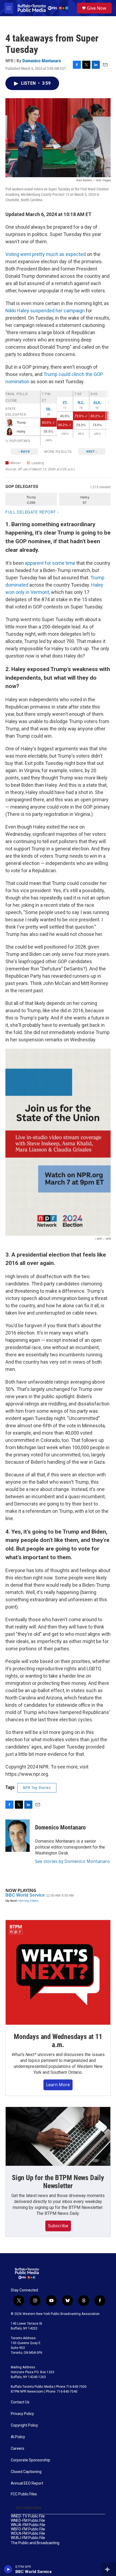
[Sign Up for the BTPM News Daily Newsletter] (58, 2136)
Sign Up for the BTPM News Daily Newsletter (58, 2182)
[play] (8, 2569)
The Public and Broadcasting (35, 2543)
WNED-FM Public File (28, 2521)
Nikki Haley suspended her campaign (45, 311)
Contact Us (20, 2402)
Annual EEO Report (27, 2483)
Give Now (97, 8)
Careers (18, 2449)
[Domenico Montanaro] (18, 1836)
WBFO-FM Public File (28, 2529)
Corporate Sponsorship (30, 2460)
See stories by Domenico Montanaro (72, 1861)
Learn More (58, 2085)
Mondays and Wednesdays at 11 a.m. (58, 2041)
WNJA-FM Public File (28, 2525)
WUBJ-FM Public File (28, 2538)
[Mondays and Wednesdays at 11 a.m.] (58, 1972)
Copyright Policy (24, 2425)
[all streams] (109, 2569)
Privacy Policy (22, 2414)
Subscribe (58, 2226)
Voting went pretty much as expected (46, 254)
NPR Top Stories (37, 1788)
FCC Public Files (24, 2494)
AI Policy (18, 2437)
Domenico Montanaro (42, 61)
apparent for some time (51, 563)
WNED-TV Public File (28, 2516)
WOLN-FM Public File (28, 2534)
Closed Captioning (26, 2472)
